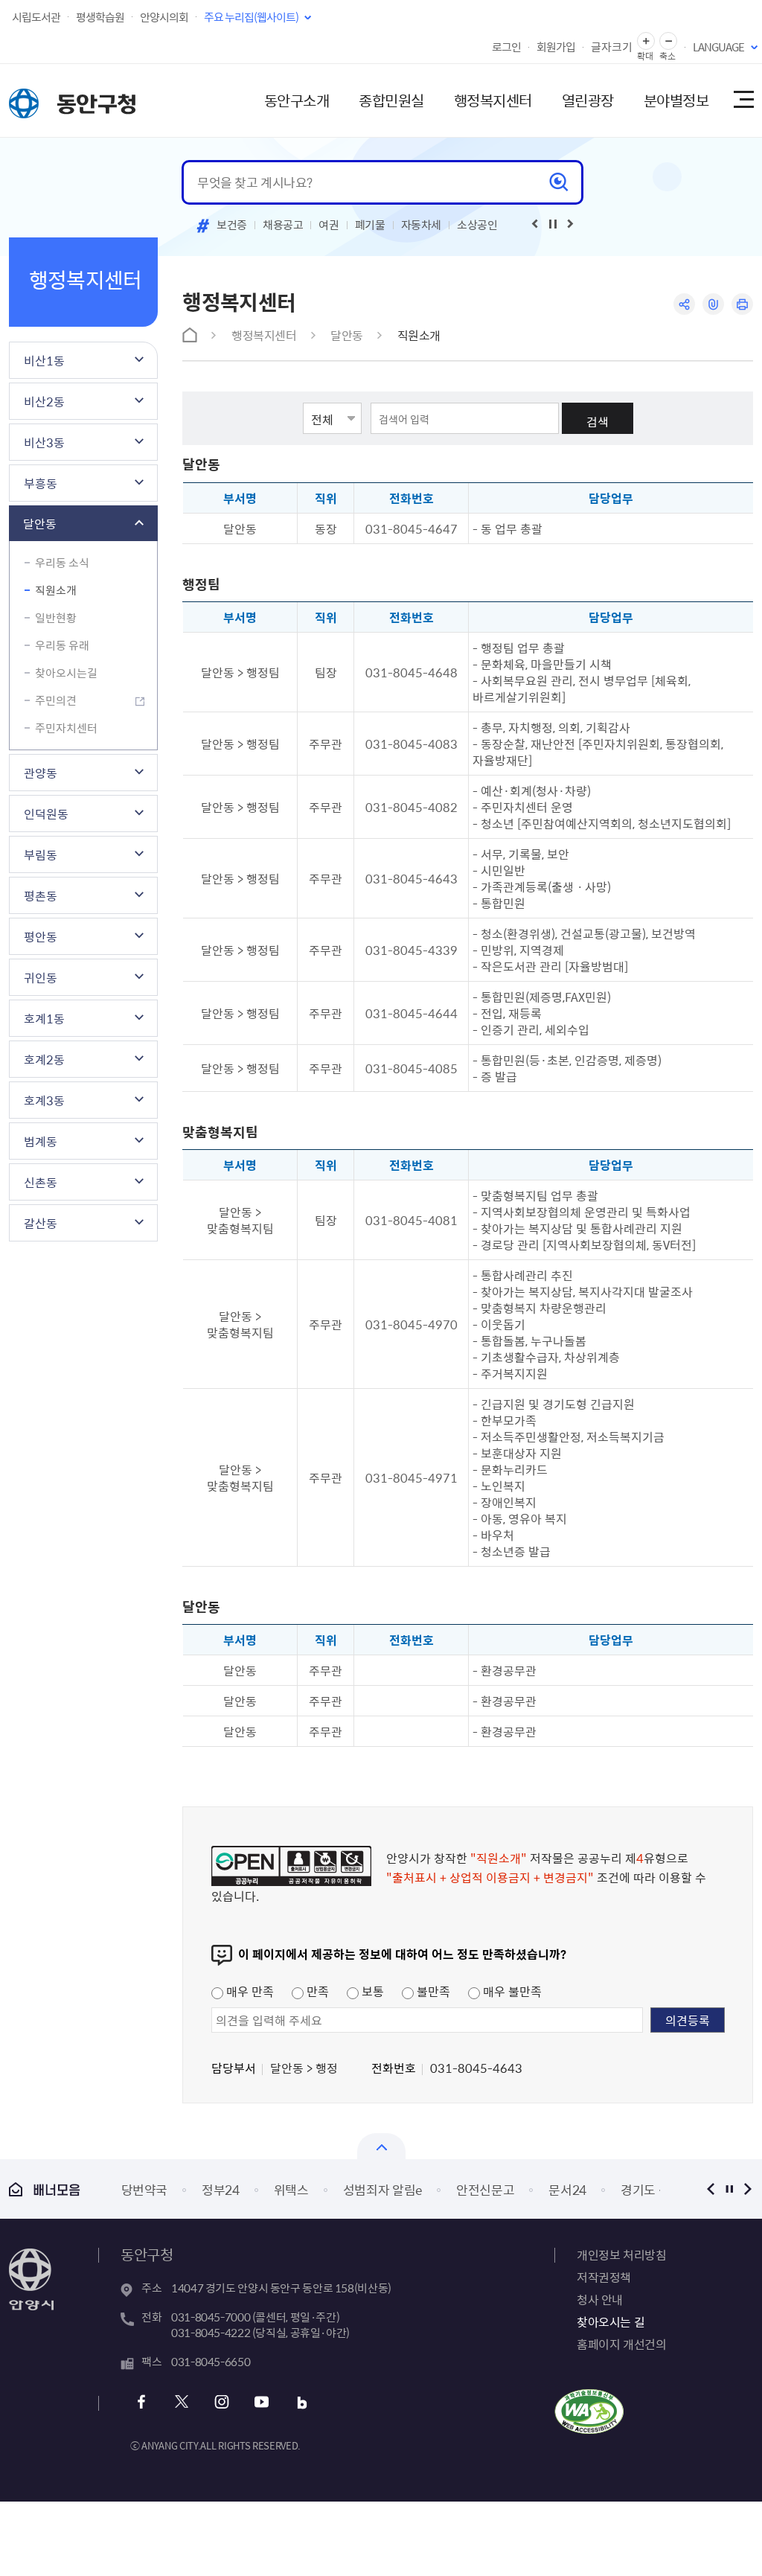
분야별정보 (676, 100)
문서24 (567, 2189)
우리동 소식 (62, 563)
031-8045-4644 (412, 1013)
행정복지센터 (493, 100)
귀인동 (41, 977)
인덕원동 (46, 814)
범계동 (41, 1141)
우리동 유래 (62, 645)
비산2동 (44, 401)
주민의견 (56, 700)
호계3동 (44, 1100)
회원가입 (556, 47)
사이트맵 (743, 100)
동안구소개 (297, 100)
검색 (598, 421)
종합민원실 (391, 100)
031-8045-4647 (412, 528)
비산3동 (44, 442)
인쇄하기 (742, 304)
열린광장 (588, 100)
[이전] (535, 224)
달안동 (40, 523)
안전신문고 (485, 2189)
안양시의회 (164, 17)
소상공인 (477, 225)
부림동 (41, 854)
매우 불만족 (511, 1991)
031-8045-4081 (412, 1220)
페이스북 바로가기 (141, 2402)
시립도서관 (36, 17)
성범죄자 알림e (382, 2189)
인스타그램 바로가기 (221, 2402)
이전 (710, 2189)
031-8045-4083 (412, 744)
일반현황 (56, 618)
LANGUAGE (718, 47)
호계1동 (44, 1018)
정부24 (221, 2189)
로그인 (506, 47)
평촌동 (41, 895)
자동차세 (422, 225)
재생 (553, 224)
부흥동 (41, 483)
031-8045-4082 (412, 807)
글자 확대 (646, 41)
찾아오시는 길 (611, 2321)
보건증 (232, 225)
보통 (371, 1991)
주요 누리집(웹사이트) (251, 17)
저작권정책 (604, 2277)
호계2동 (44, 1059)
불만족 (432, 1991)
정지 (729, 2189)
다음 (747, 2189)
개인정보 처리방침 (621, 2254)
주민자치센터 (66, 728)
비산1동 (44, 360)
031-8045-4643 (412, 878)
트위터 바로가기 (181, 2402)
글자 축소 (668, 41)
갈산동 (41, 1223)
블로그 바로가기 (302, 2402)
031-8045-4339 (412, 950)
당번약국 (145, 2189)
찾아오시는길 (66, 673)
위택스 (291, 2189)
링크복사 (713, 304)
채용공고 (283, 225)
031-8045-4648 (412, 672)
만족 (316, 1991)
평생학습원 (100, 17)
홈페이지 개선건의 (621, 2344)
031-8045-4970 (412, 1324)
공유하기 (684, 304)
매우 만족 (249, 1991)
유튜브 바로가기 (262, 2402)
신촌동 (41, 1182)
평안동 (41, 936)
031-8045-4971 (412, 1477)
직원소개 (56, 590)
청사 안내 (600, 2299)
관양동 (41, 773)
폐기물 (370, 225)
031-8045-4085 (412, 1068)
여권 (329, 225)
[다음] (571, 224)
